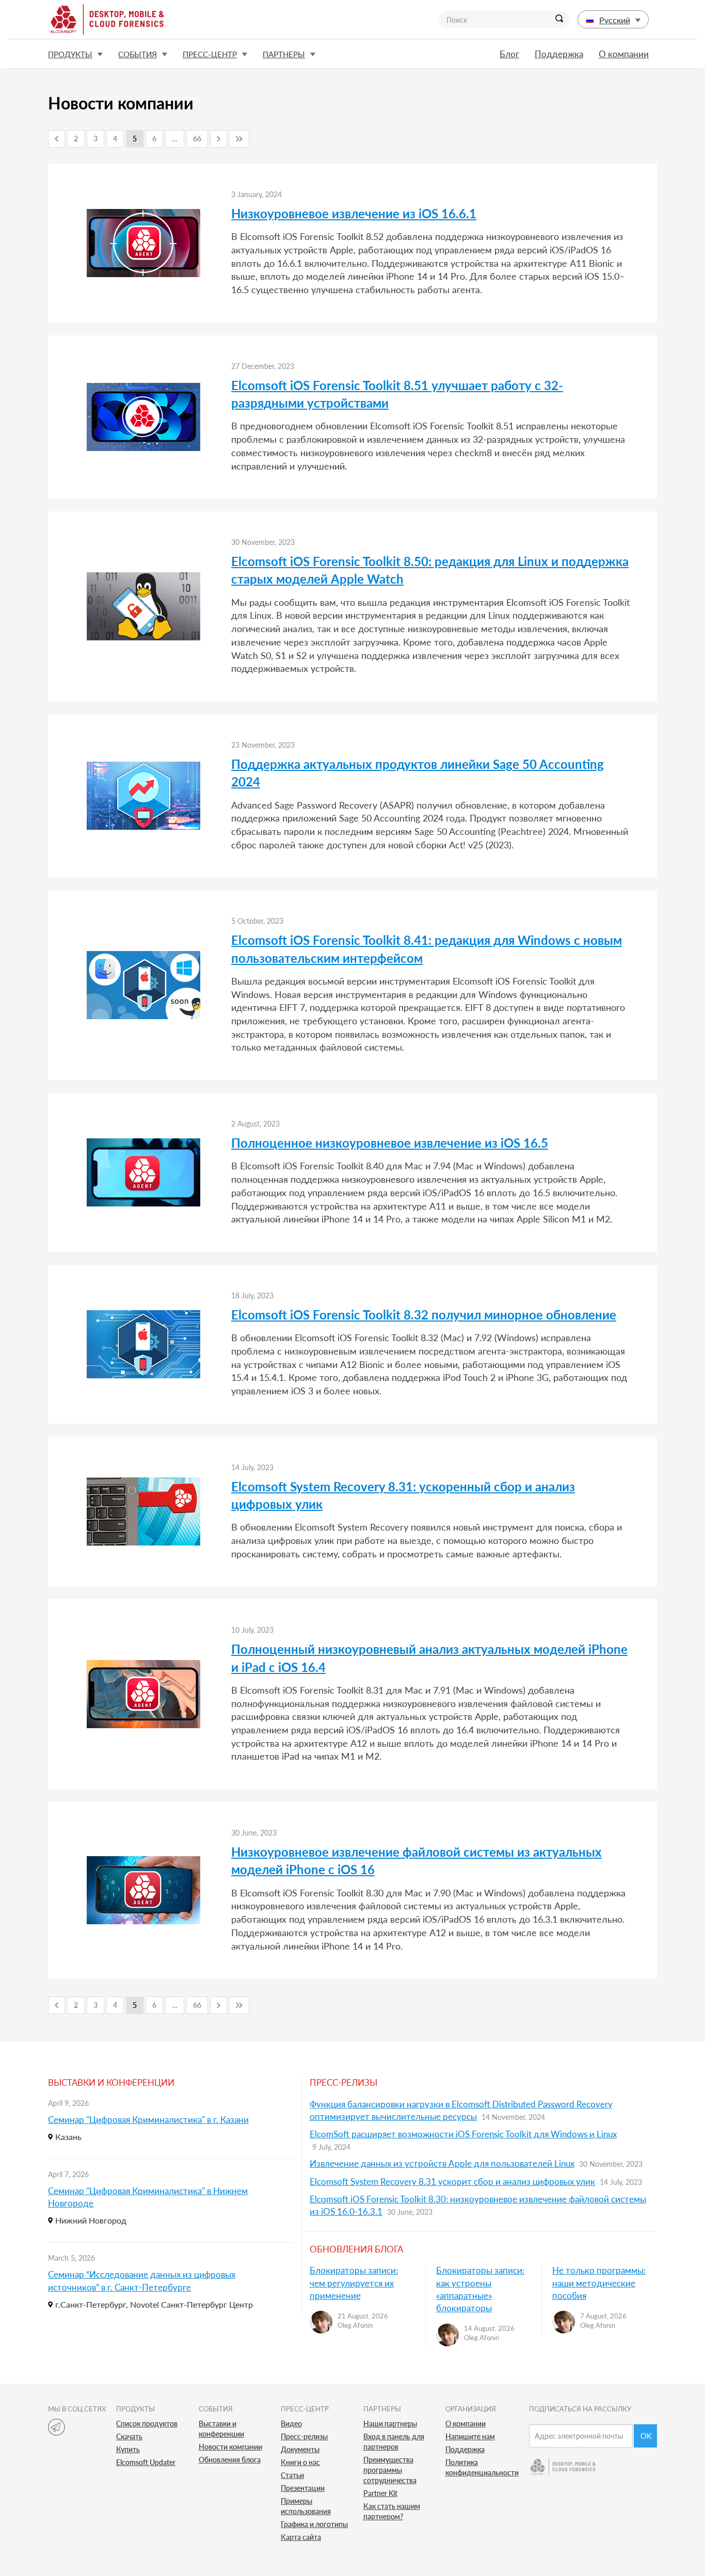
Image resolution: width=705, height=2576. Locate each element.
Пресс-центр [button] (210, 54)
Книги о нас (300, 2462)
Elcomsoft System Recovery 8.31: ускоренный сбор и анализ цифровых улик (403, 1495)
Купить (128, 2449)
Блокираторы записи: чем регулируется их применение (354, 2283)
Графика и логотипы (314, 2524)
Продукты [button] (70, 54)
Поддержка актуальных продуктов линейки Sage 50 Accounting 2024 (418, 773)
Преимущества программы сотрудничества (390, 2470)
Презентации (303, 2488)
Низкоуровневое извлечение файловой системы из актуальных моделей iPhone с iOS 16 (416, 1861)
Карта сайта (301, 2537)
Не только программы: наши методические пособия (599, 2283)
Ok (646, 2436)
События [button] (138, 54)
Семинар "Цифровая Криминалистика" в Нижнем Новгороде (148, 2197)
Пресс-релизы (304, 2436)
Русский (615, 20)
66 (197, 139)
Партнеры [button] (284, 54)
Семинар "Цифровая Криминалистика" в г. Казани (148, 2120)
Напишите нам (470, 2436)
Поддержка (559, 54)
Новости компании (230, 2447)
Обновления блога (230, 2460)
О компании (624, 54)
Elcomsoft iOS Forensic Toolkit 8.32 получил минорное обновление (424, 1315)
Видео (291, 2424)
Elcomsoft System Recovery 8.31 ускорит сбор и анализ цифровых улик (452, 2181)
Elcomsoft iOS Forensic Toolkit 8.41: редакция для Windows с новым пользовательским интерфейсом (427, 949)
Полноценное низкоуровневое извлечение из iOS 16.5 (390, 1143)
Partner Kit (380, 2493)
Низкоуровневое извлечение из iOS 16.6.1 (354, 213)
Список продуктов (147, 2424)
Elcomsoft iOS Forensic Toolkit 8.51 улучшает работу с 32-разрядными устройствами (397, 394)
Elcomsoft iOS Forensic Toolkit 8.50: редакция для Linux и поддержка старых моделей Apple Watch (430, 570)
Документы (300, 2449)
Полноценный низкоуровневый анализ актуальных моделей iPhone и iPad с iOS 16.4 (429, 1658)
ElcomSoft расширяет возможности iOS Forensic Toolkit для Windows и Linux (463, 2134)
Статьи (292, 2475)
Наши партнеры (390, 2424)
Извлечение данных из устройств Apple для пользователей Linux (442, 2163)
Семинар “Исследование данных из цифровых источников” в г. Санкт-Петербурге (142, 2281)
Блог (509, 54)
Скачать (129, 2436)
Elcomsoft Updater (146, 2462)
